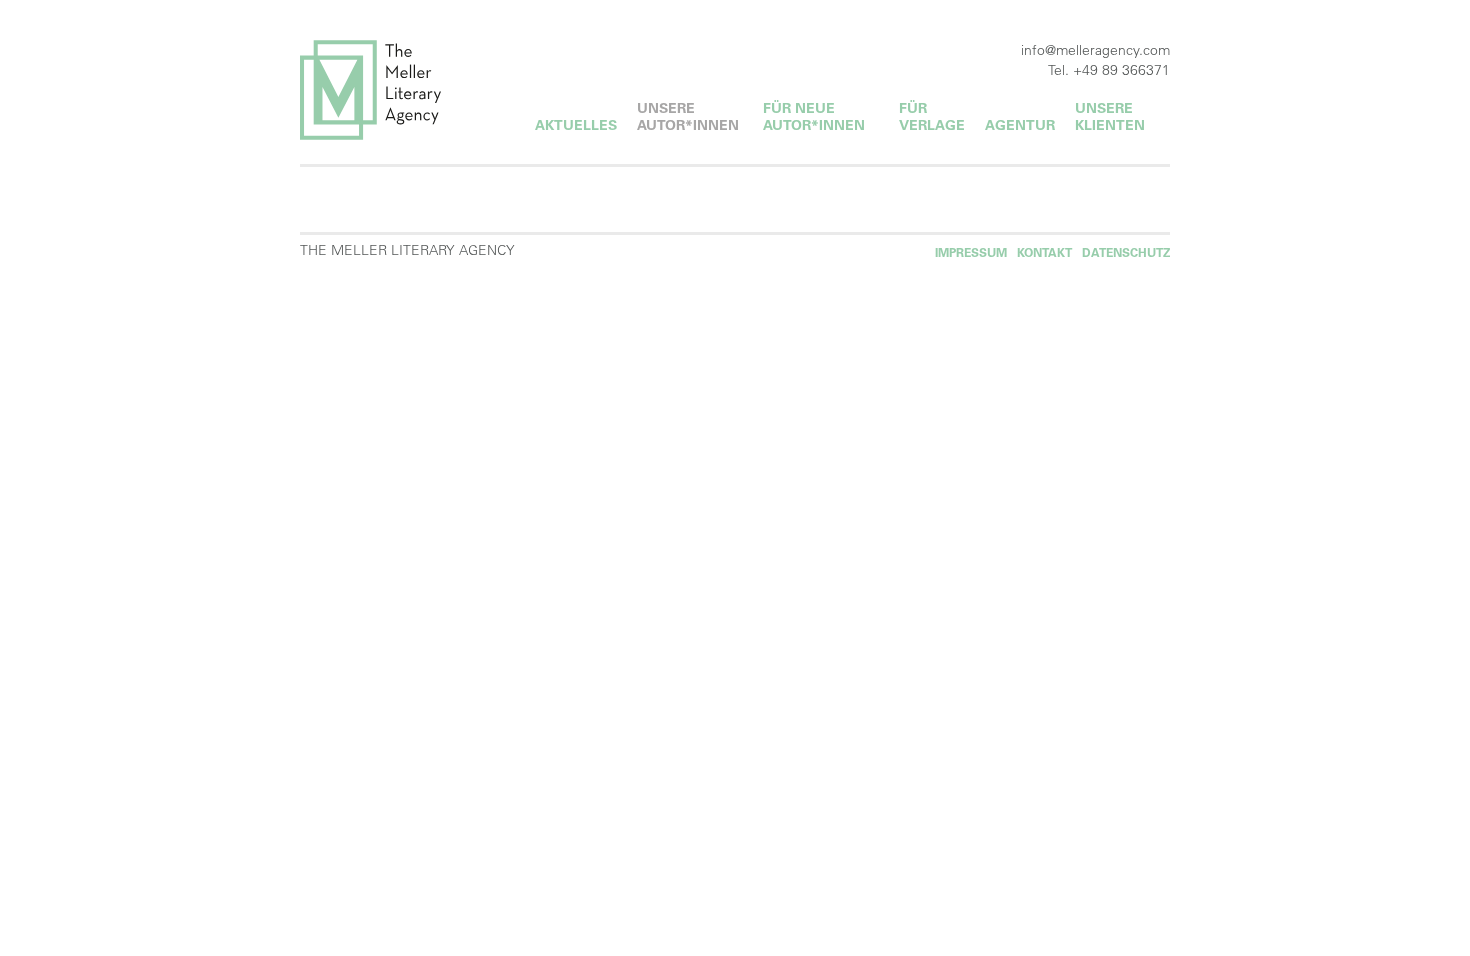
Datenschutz (1126, 252)
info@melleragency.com (1095, 50)
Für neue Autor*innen (814, 117)
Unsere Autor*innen (688, 117)
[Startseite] (397, 90)
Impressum (971, 252)
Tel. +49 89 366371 (1109, 70)
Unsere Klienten (1110, 117)
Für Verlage (932, 117)
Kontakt (1044, 252)
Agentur (1020, 125)
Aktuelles (576, 125)
